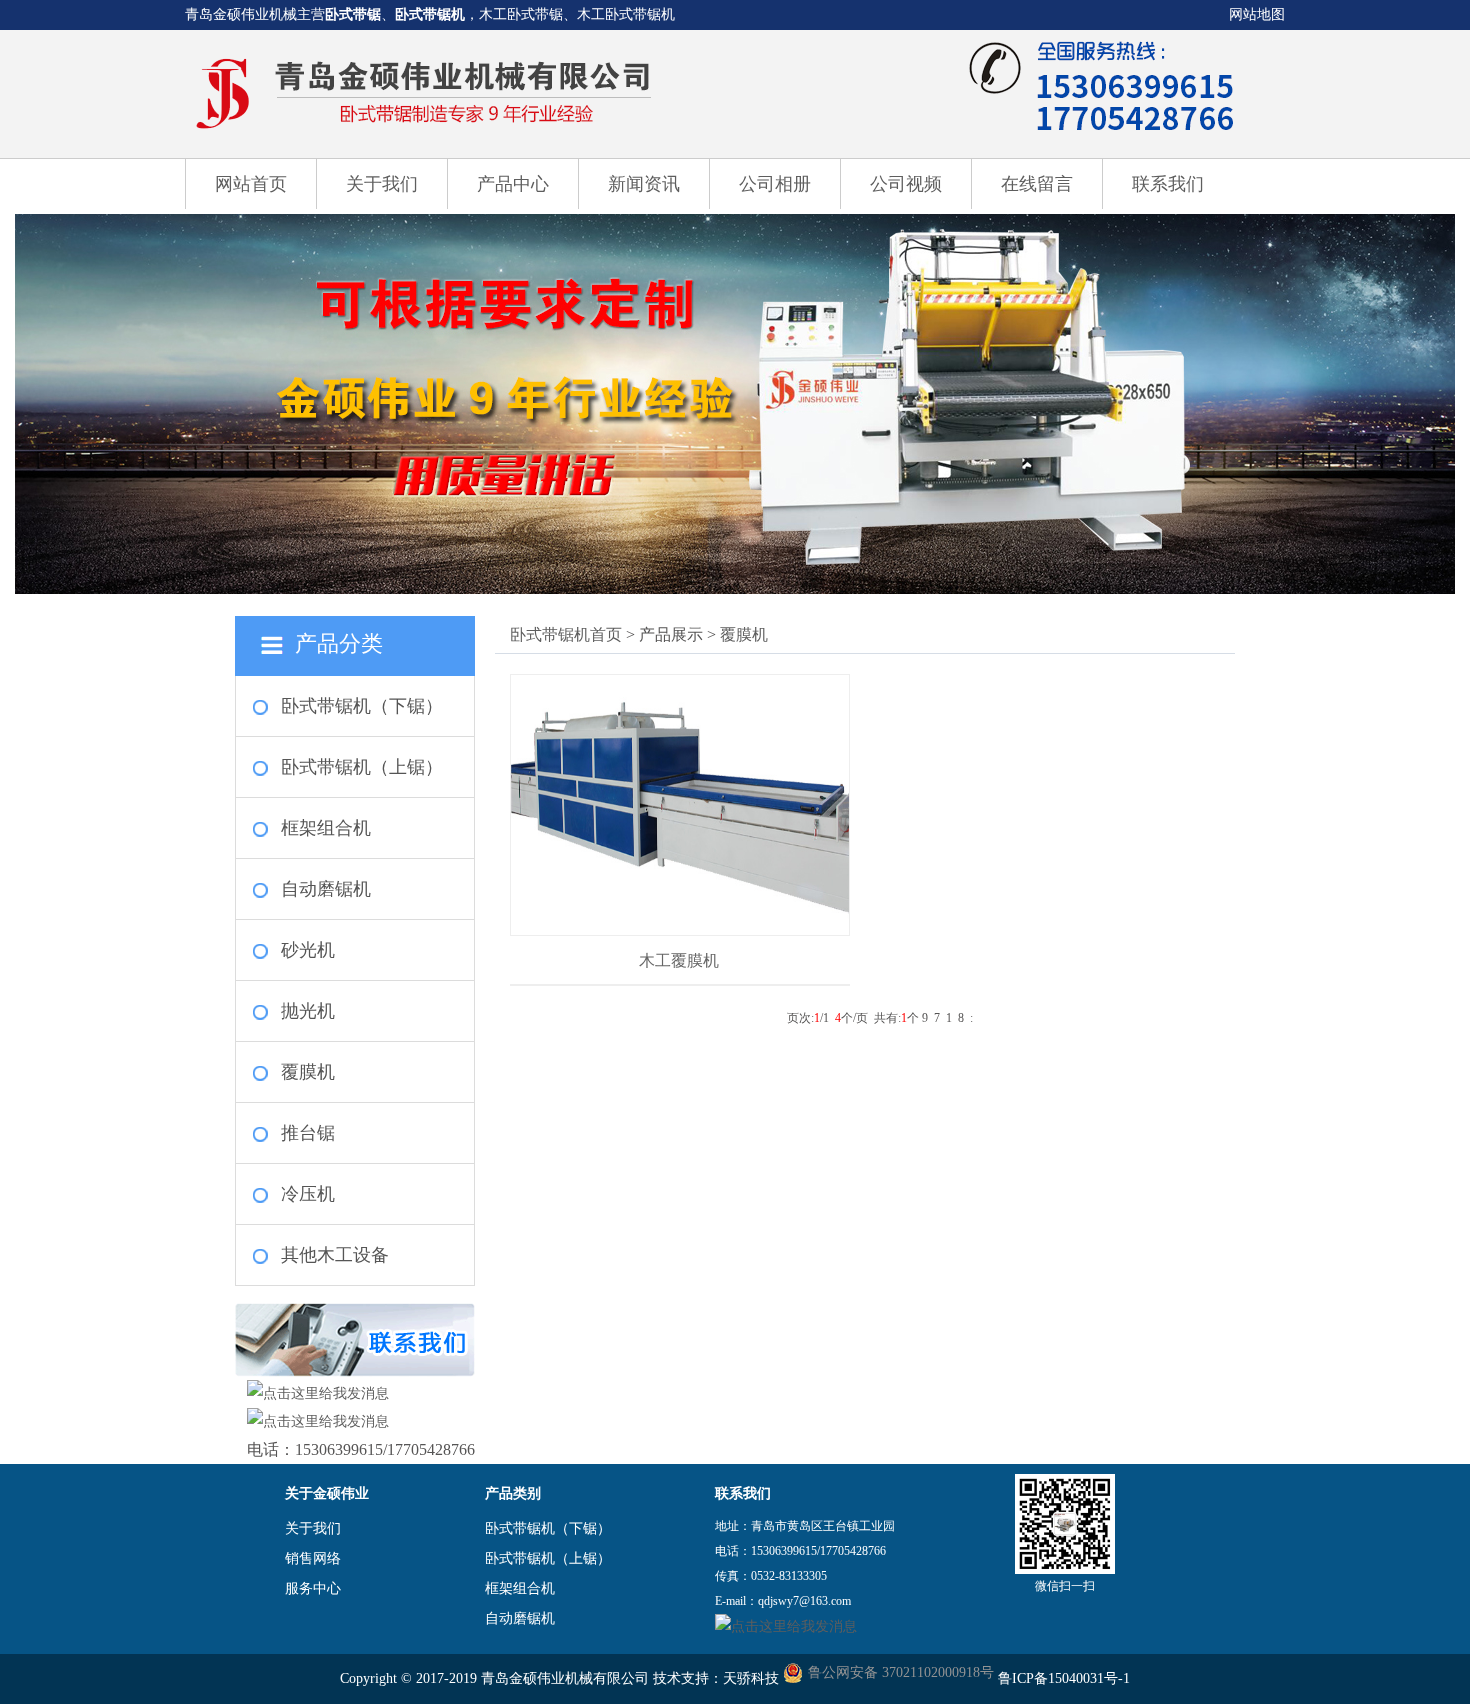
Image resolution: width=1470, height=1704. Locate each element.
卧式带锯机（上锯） (362, 767)
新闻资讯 (644, 184)
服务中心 (313, 1588)
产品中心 (513, 184)
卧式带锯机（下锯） (362, 706)
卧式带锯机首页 (566, 634)
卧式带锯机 (430, 14)
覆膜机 (308, 1072)
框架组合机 (326, 828)
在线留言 (1037, 184)
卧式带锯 (353, 14)
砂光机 (308, 950)
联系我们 (1168, 184)
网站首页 (251, 184)
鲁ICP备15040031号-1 (1064, 1678)
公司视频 (906, 184)
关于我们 (382, 184)
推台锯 (308, 1133)
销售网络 (313, 1558)
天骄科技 (751, 1678)
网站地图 (1257, 14)
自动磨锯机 (326, 889)
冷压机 (308, 1194)
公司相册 (775, 184)
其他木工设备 (335, 1255)
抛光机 (308, 1011)
